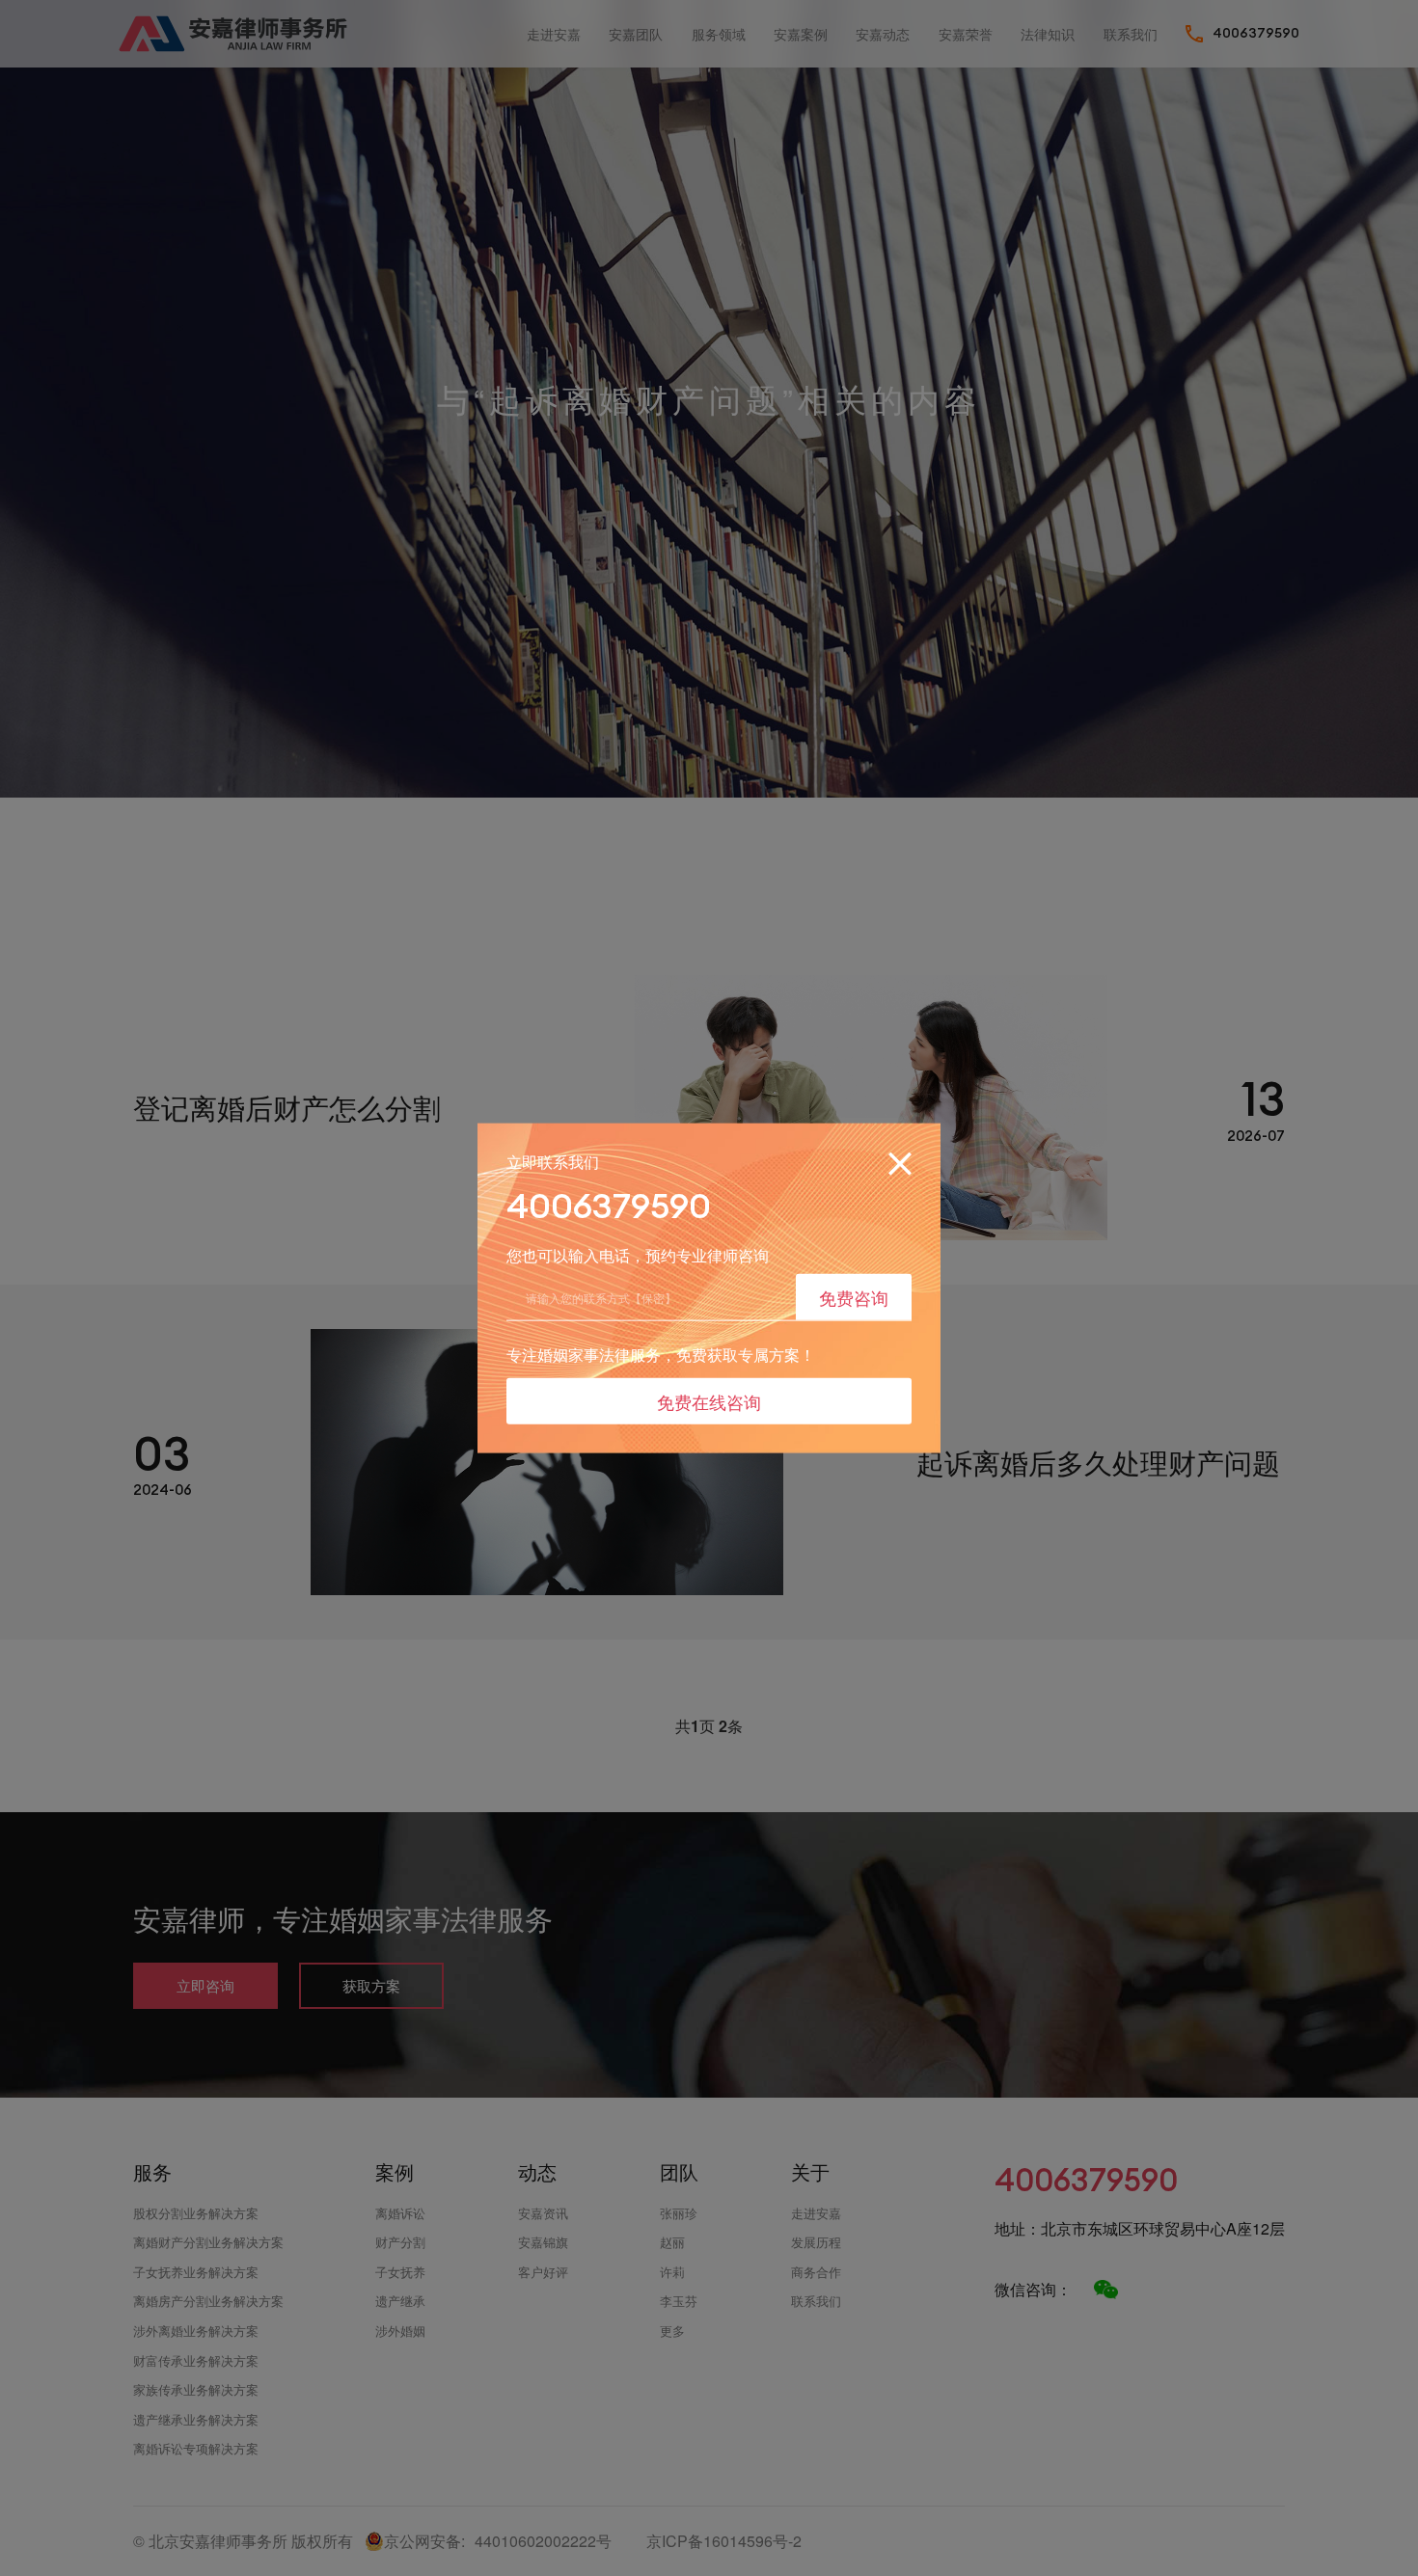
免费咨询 (854, 1296)
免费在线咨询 (709, 1401)
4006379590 (609, 1205)
